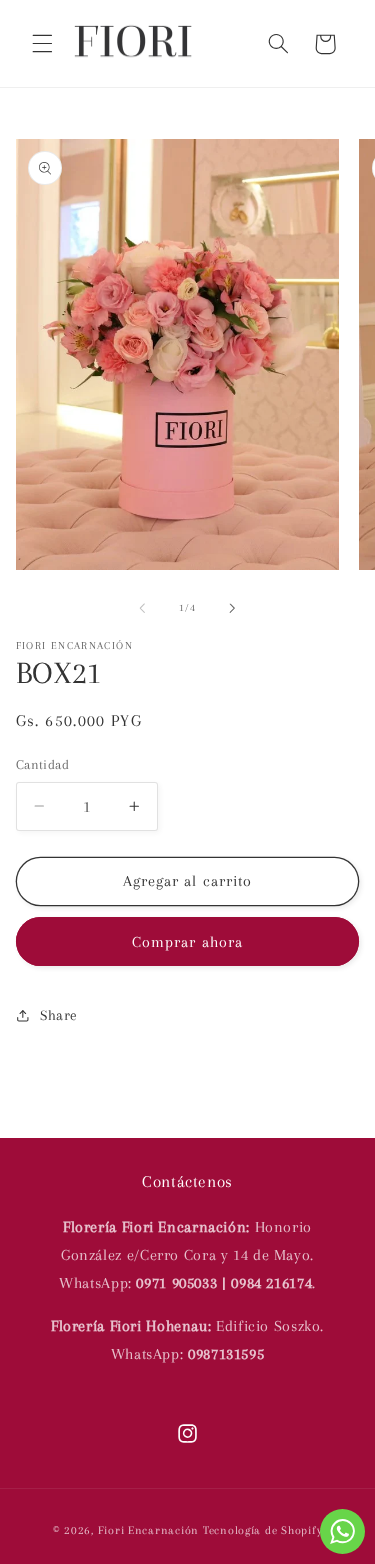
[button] (42, 44)
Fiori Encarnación (150, 1530)
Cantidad (42, 764)
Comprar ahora (187, 942)
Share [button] (59, 1015)
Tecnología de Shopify (262, 1530)
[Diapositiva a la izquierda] (142, 608)
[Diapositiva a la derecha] (233, 608)
